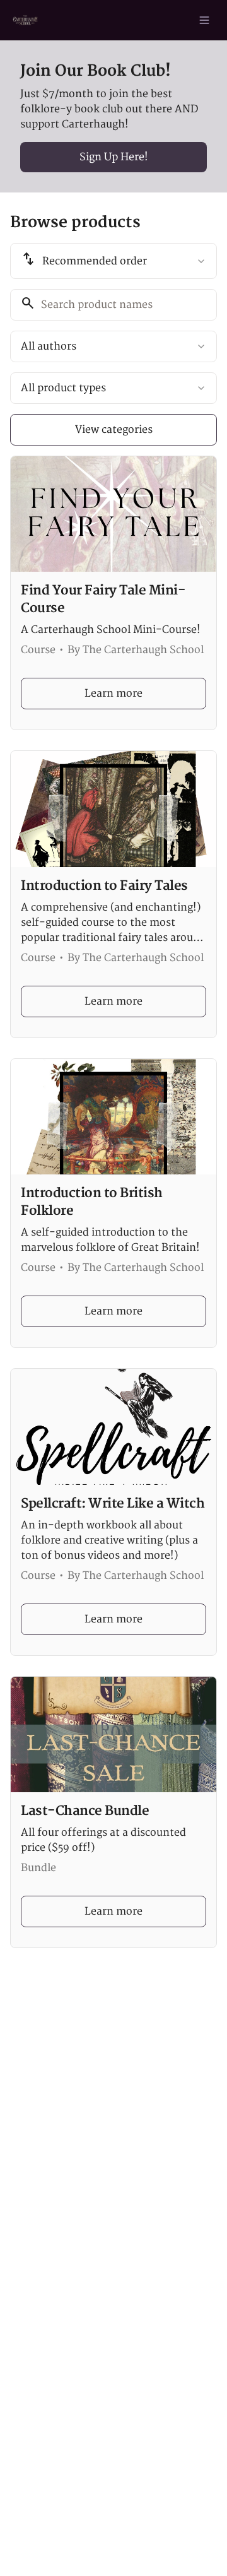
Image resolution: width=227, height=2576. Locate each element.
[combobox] (113, 261)
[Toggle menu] (204, 20)
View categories (114, 430)
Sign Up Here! (114, 157)
